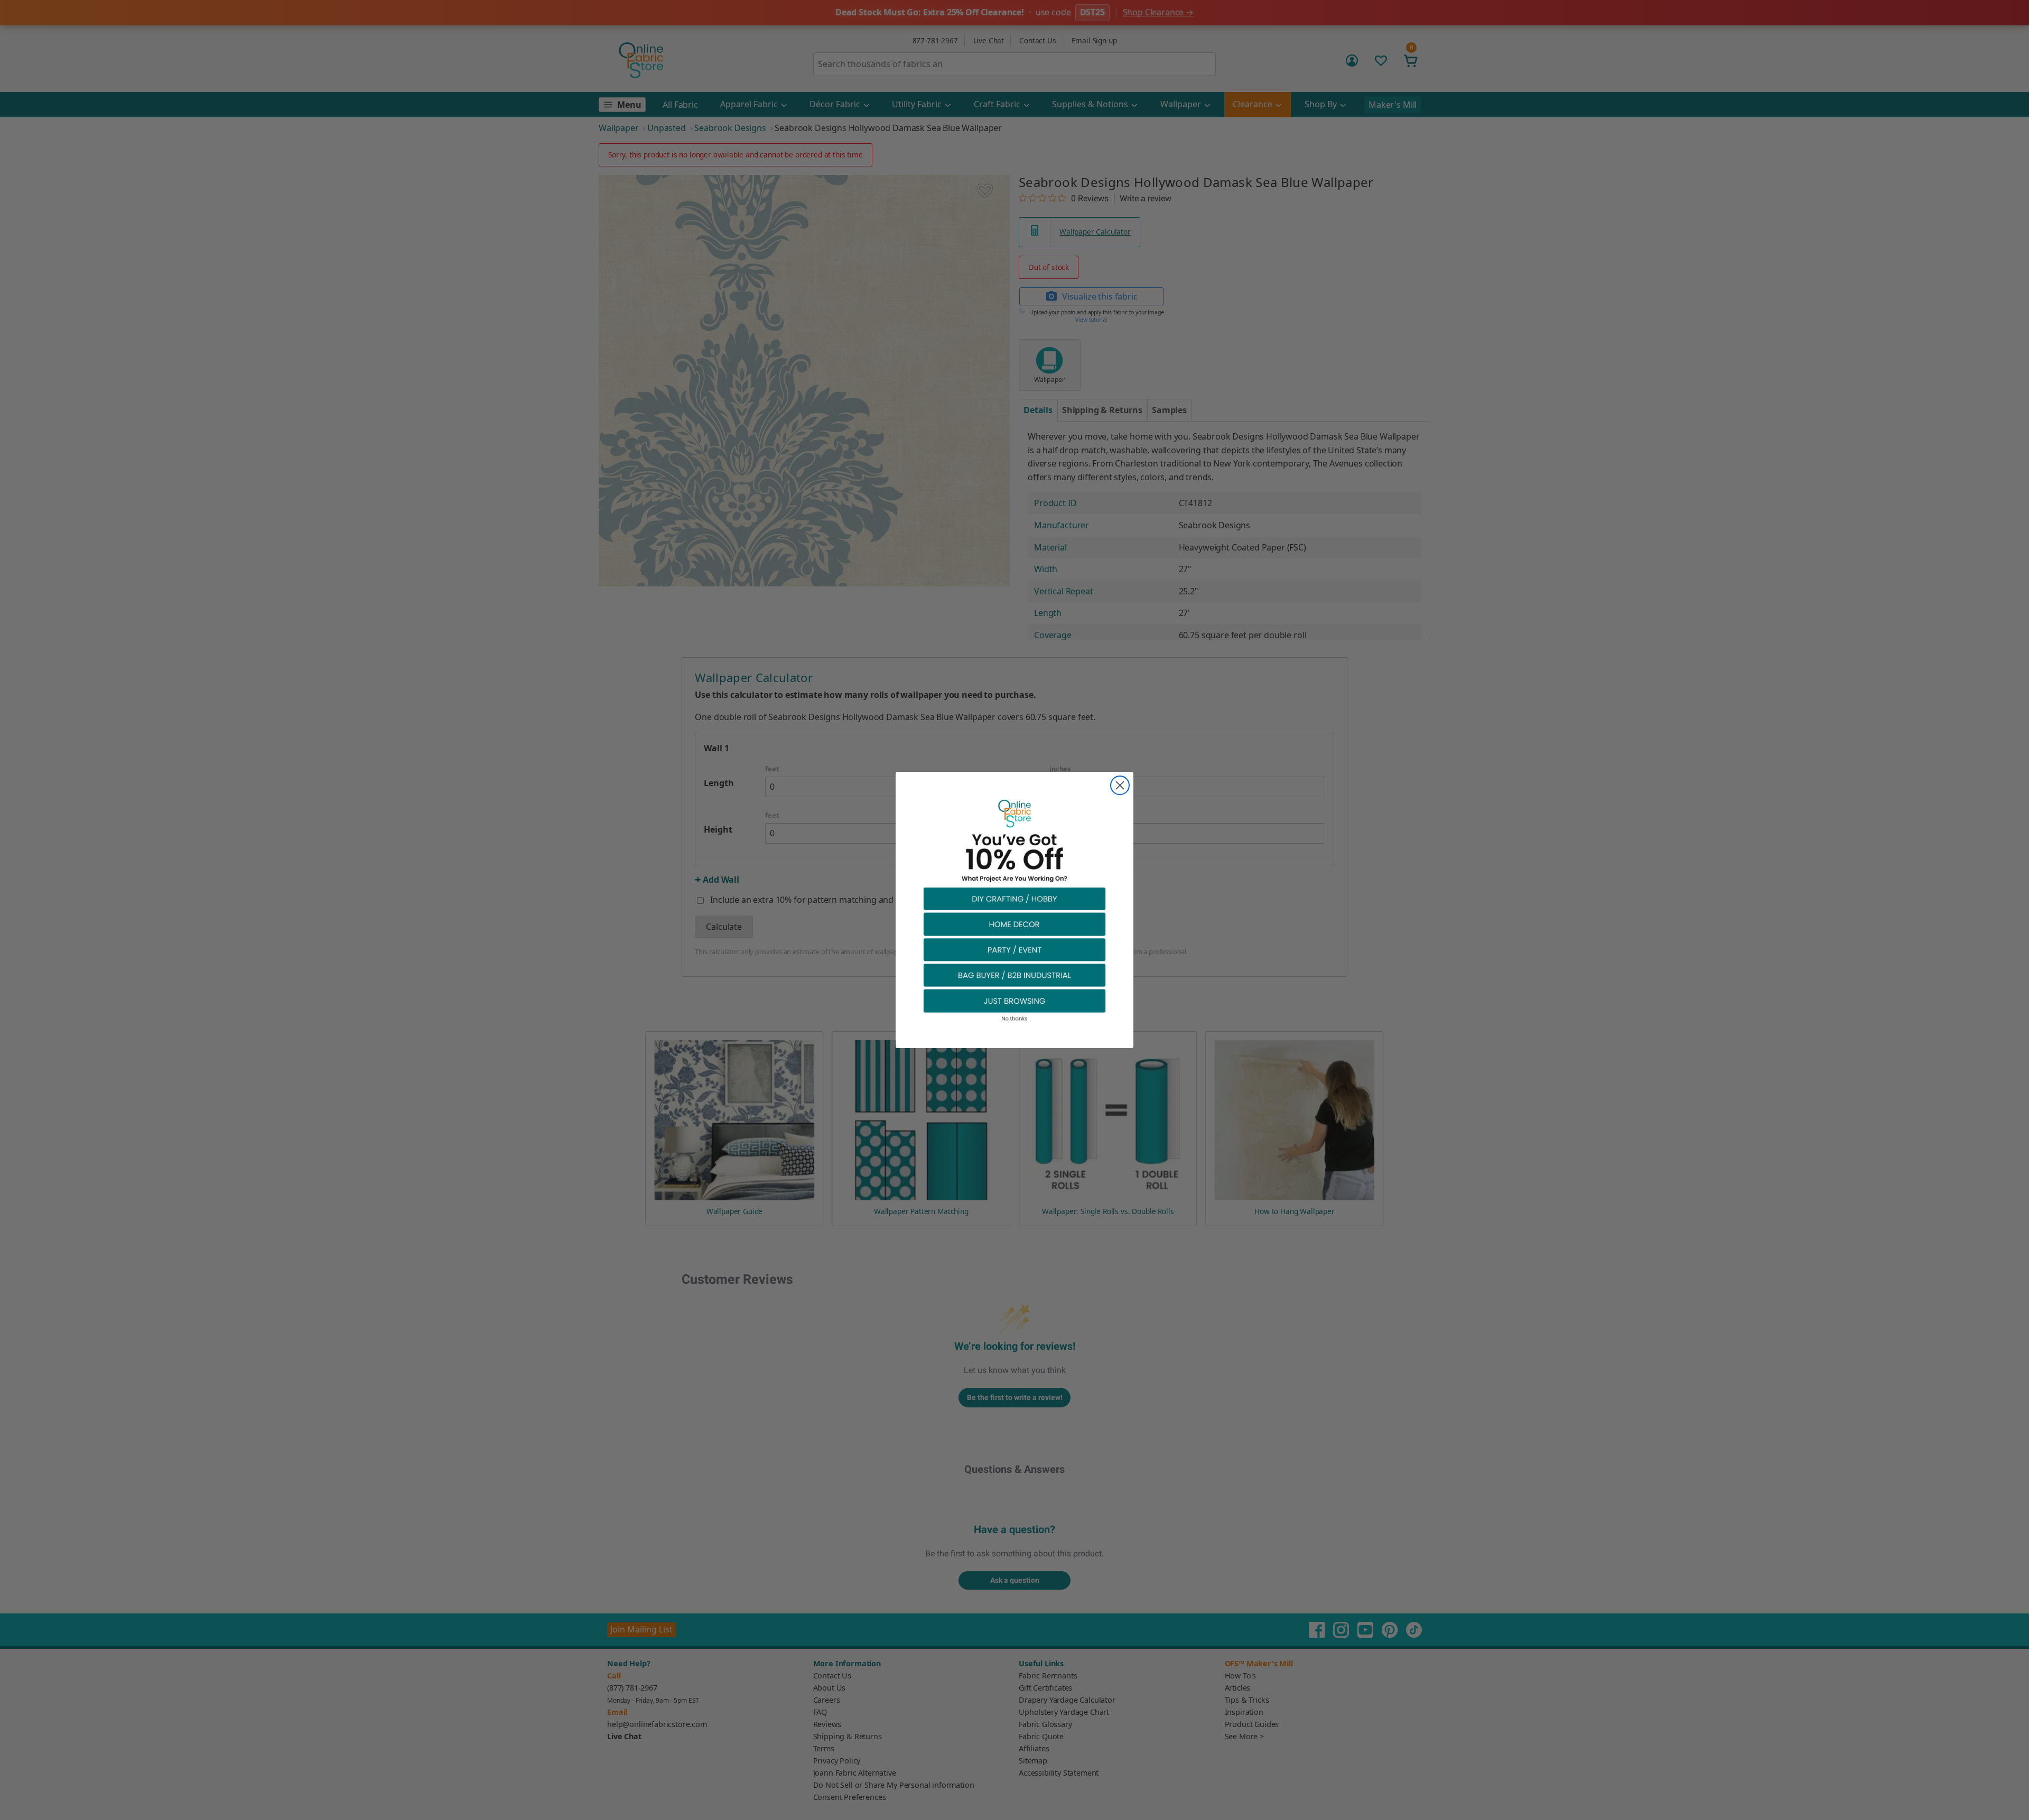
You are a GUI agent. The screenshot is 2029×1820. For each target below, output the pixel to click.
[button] (1015, 898)
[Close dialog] (1120, 785)
